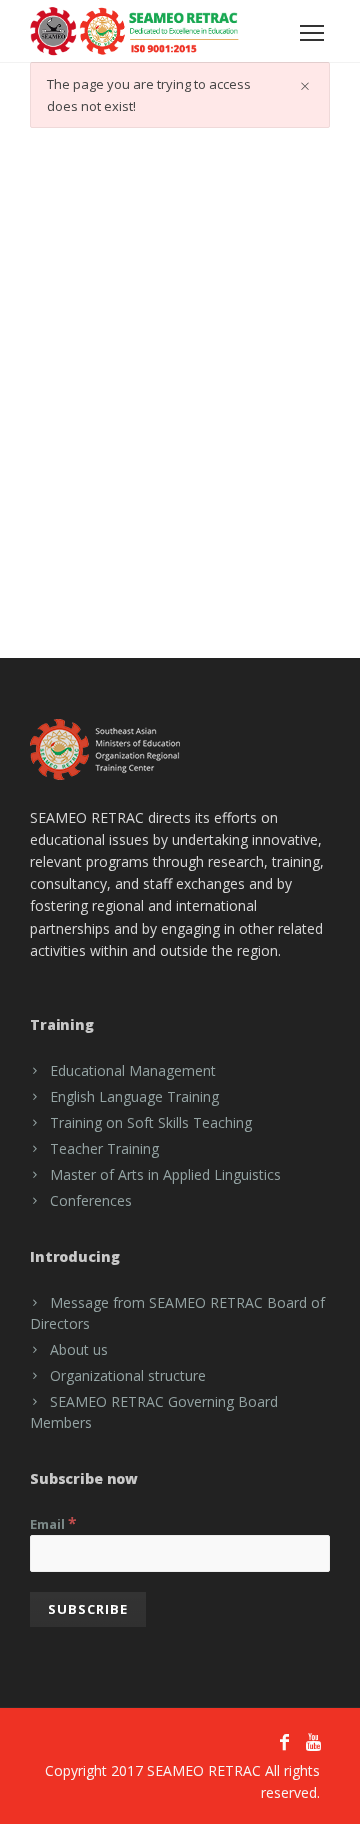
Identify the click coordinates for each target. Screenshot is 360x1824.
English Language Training (134, 1096)
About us (79, 1349)
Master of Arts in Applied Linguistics (165, 1174)
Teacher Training (104, 1148)
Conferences (91, 1200)
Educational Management (133, 1070)
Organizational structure (128, 1375)
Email (53, 1523)
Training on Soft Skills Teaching (151, 1122)
